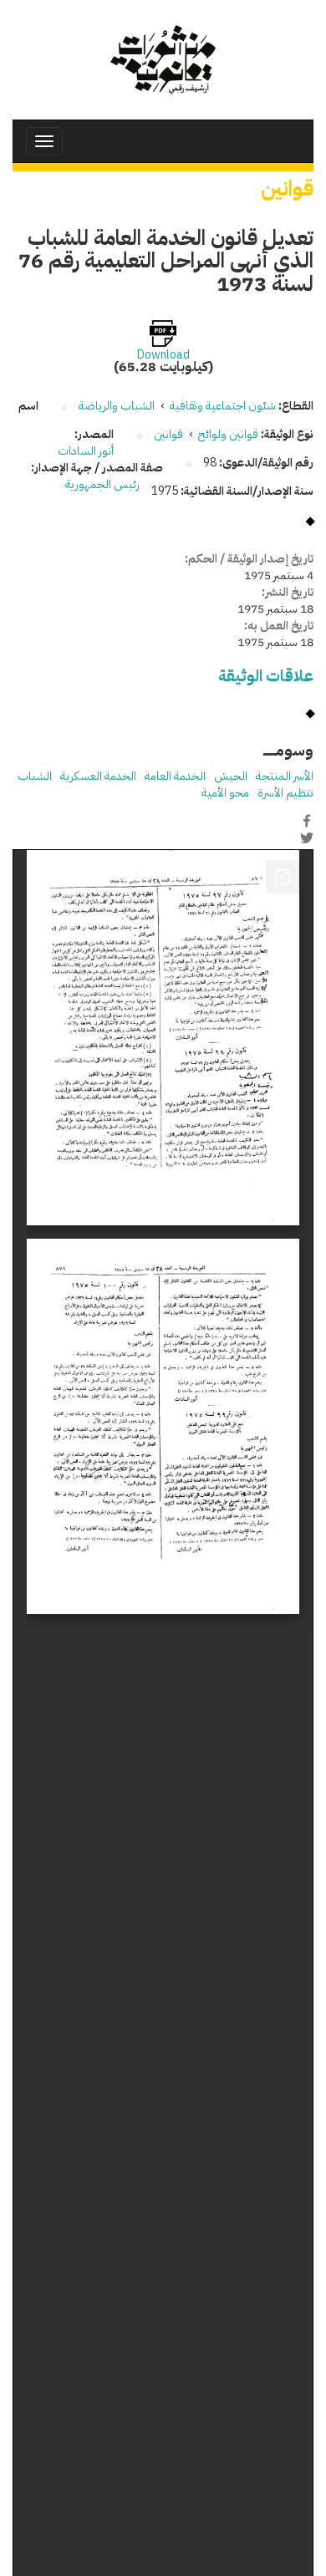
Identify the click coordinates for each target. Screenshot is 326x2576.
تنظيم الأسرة (285, 793)
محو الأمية (225, 793)
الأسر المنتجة (285, 776)
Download (163, 355)
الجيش (231, 776)
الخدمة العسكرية (98, 776)
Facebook (307, 821)
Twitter (307, 838)
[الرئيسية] (163, 60)
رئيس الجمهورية (102, 484)
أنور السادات (86, 451)
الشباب (35, 776)
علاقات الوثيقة (266, 676)
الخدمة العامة (175, 776)
